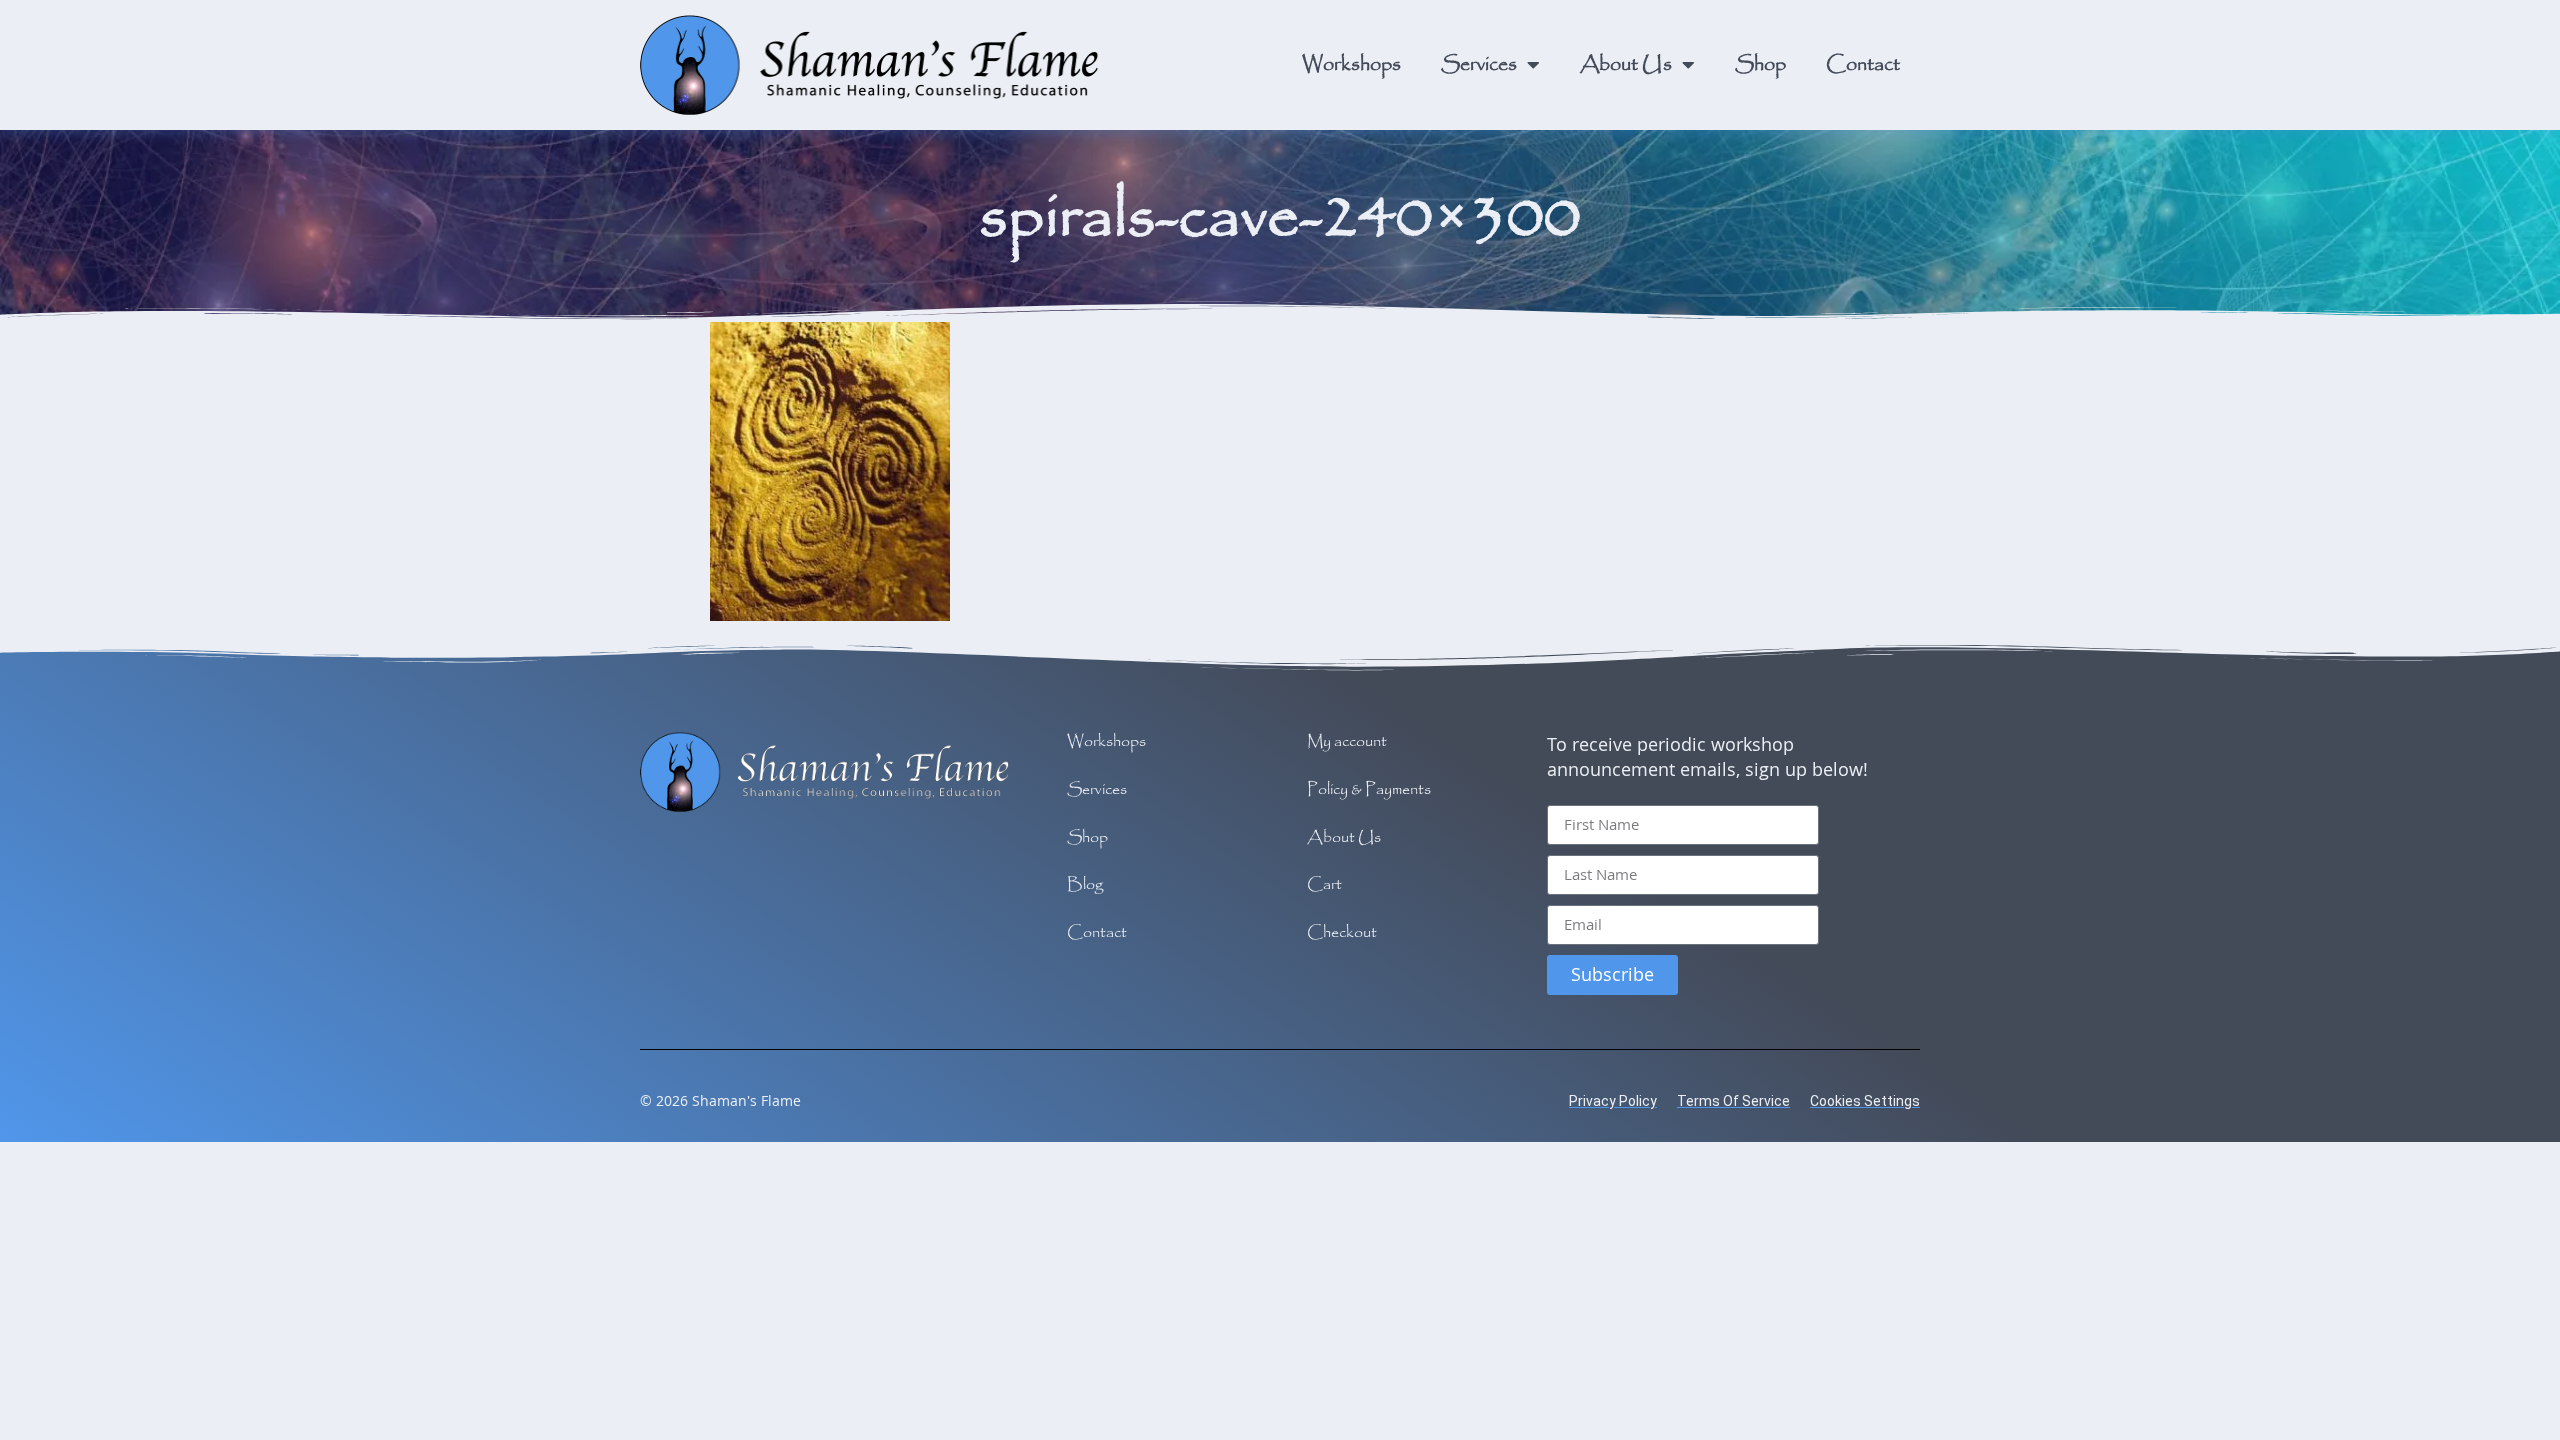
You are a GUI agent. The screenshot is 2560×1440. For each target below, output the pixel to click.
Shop (1760, 64)
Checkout (1342, 933)
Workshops (1351, 64)
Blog (1085, 885)
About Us (1626, 64)
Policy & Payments (1369, 790)
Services (1479, 64)
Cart (1324, 885)
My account (1347, 742)
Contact (1863, 64)
